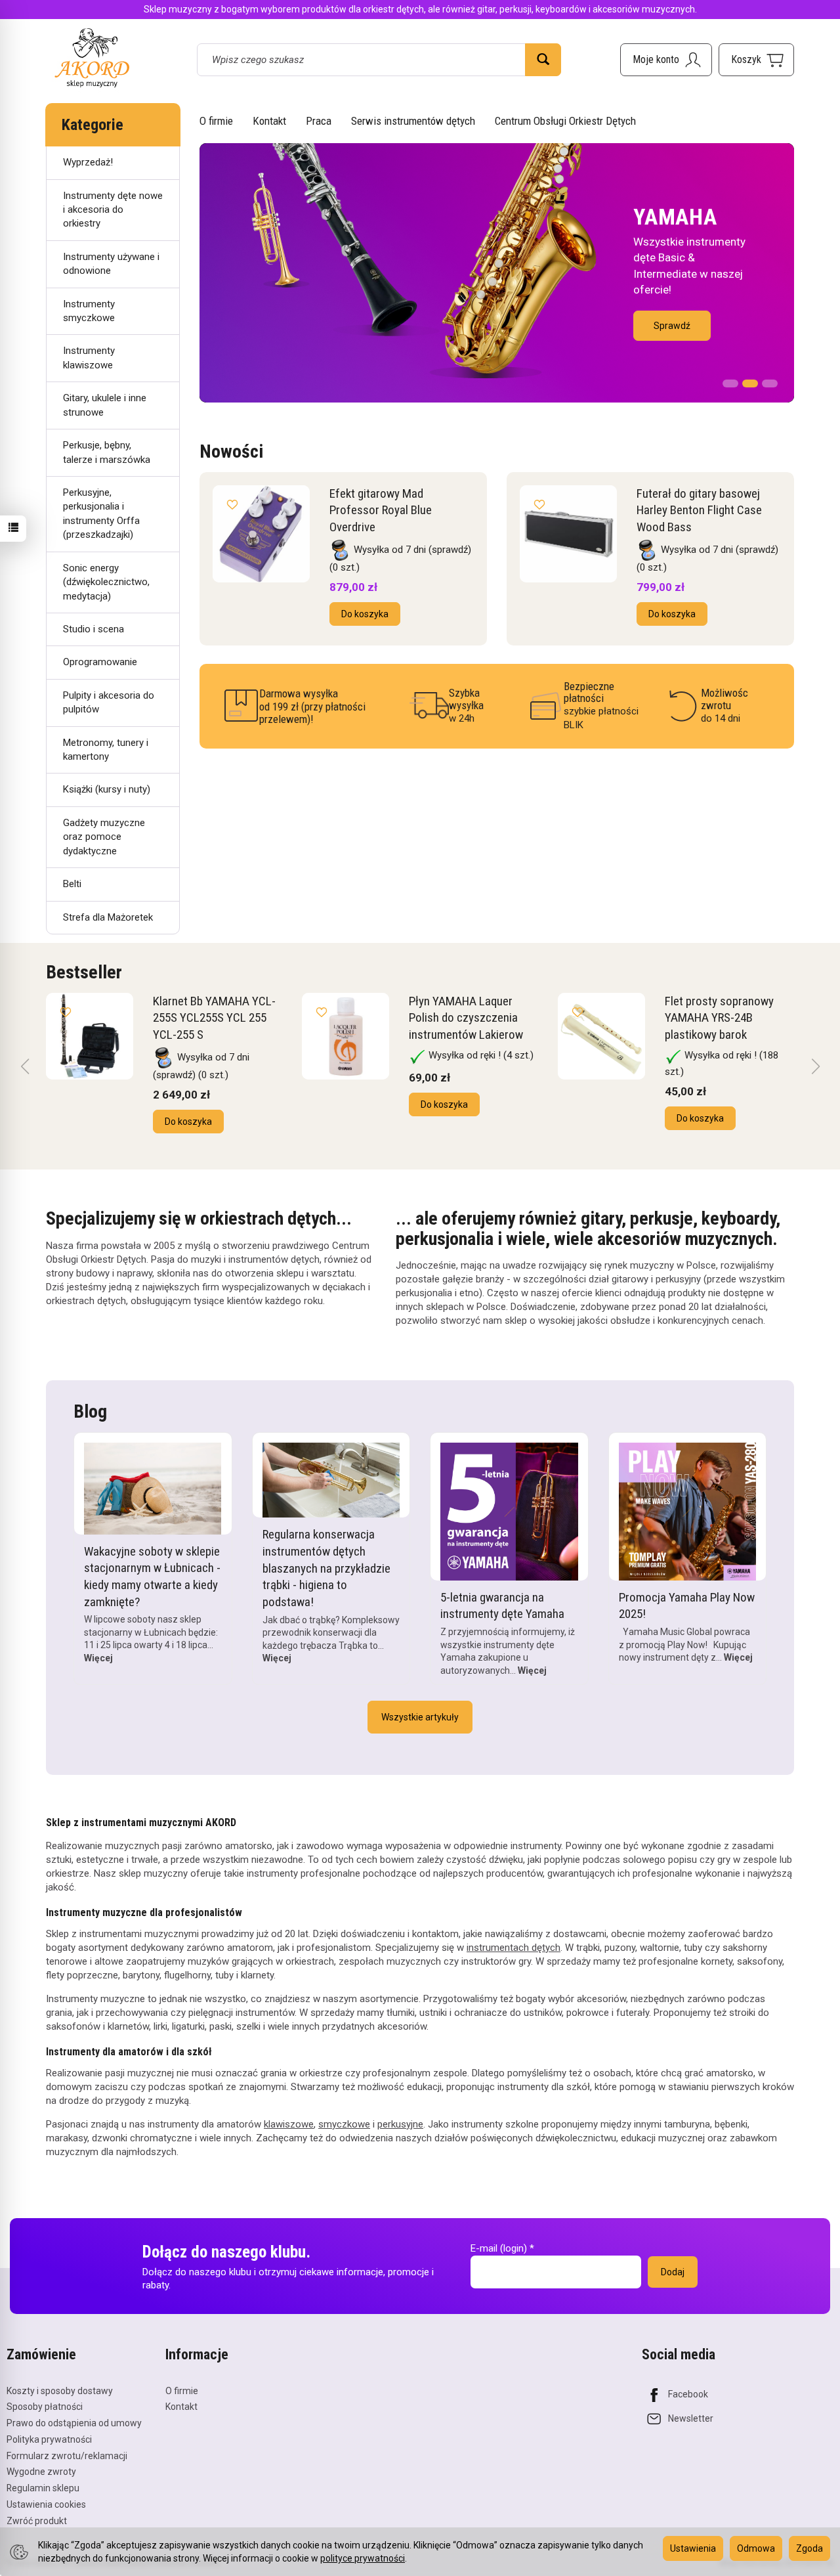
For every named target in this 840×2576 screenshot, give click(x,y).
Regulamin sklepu (43, 2488)
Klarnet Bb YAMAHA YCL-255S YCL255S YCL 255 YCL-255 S (214, 1018)
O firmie (216, 121)
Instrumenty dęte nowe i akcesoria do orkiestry (113, 210)
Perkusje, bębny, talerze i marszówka (107, 452)
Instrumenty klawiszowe (89, 358)
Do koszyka (365, 614)
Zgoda (809, 2548)
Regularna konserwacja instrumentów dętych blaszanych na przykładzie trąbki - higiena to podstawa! (326, 1568)
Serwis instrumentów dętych (413, 121)
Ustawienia (693, 2548)
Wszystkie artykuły (420, 1717)
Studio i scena (94, 629)
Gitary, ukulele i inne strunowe (105, 405)
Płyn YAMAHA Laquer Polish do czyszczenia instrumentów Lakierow (466, 1018)
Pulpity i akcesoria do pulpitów (109, 702)
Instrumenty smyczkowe (89, 311)
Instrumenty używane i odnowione (111, 264)
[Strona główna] (92, 57)
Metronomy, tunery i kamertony (106, 750)
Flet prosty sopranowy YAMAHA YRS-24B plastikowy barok (719, 1018)
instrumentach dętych (514, 1948)
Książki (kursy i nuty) (107, 789)
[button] (730, 380)
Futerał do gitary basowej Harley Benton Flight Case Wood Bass (699, 510)
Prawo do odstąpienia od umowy (74, 2423)
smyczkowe (344, 2124)
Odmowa (756, 2548)
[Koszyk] (756, 60)
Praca (319, 121)
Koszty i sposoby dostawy (60, 2391)
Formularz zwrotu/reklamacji (67, 2456)
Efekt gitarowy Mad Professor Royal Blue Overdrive (381, 510)
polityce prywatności (363, 2558)
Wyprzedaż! (88, 162)
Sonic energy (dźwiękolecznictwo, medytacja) (106, 582)
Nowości (231, 451)
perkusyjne (400, 2124)
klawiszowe (289, 2124)
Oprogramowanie (100, 662)
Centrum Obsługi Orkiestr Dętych (565, 121)
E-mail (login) (499, 2248)
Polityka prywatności (49, 2439)
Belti (72, 884)
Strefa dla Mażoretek (108, 917)
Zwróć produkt (37, 2521)
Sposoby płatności (45, 2407)
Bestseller (84, 972)
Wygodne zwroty (41, 2472)
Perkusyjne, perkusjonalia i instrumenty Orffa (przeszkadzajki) (101, 513)
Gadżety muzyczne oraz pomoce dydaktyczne (104, 837)
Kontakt (269, 121)
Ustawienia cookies (46, 2504)
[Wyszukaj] (543, 60)
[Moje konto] (666, 60)
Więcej (98, 1658)
